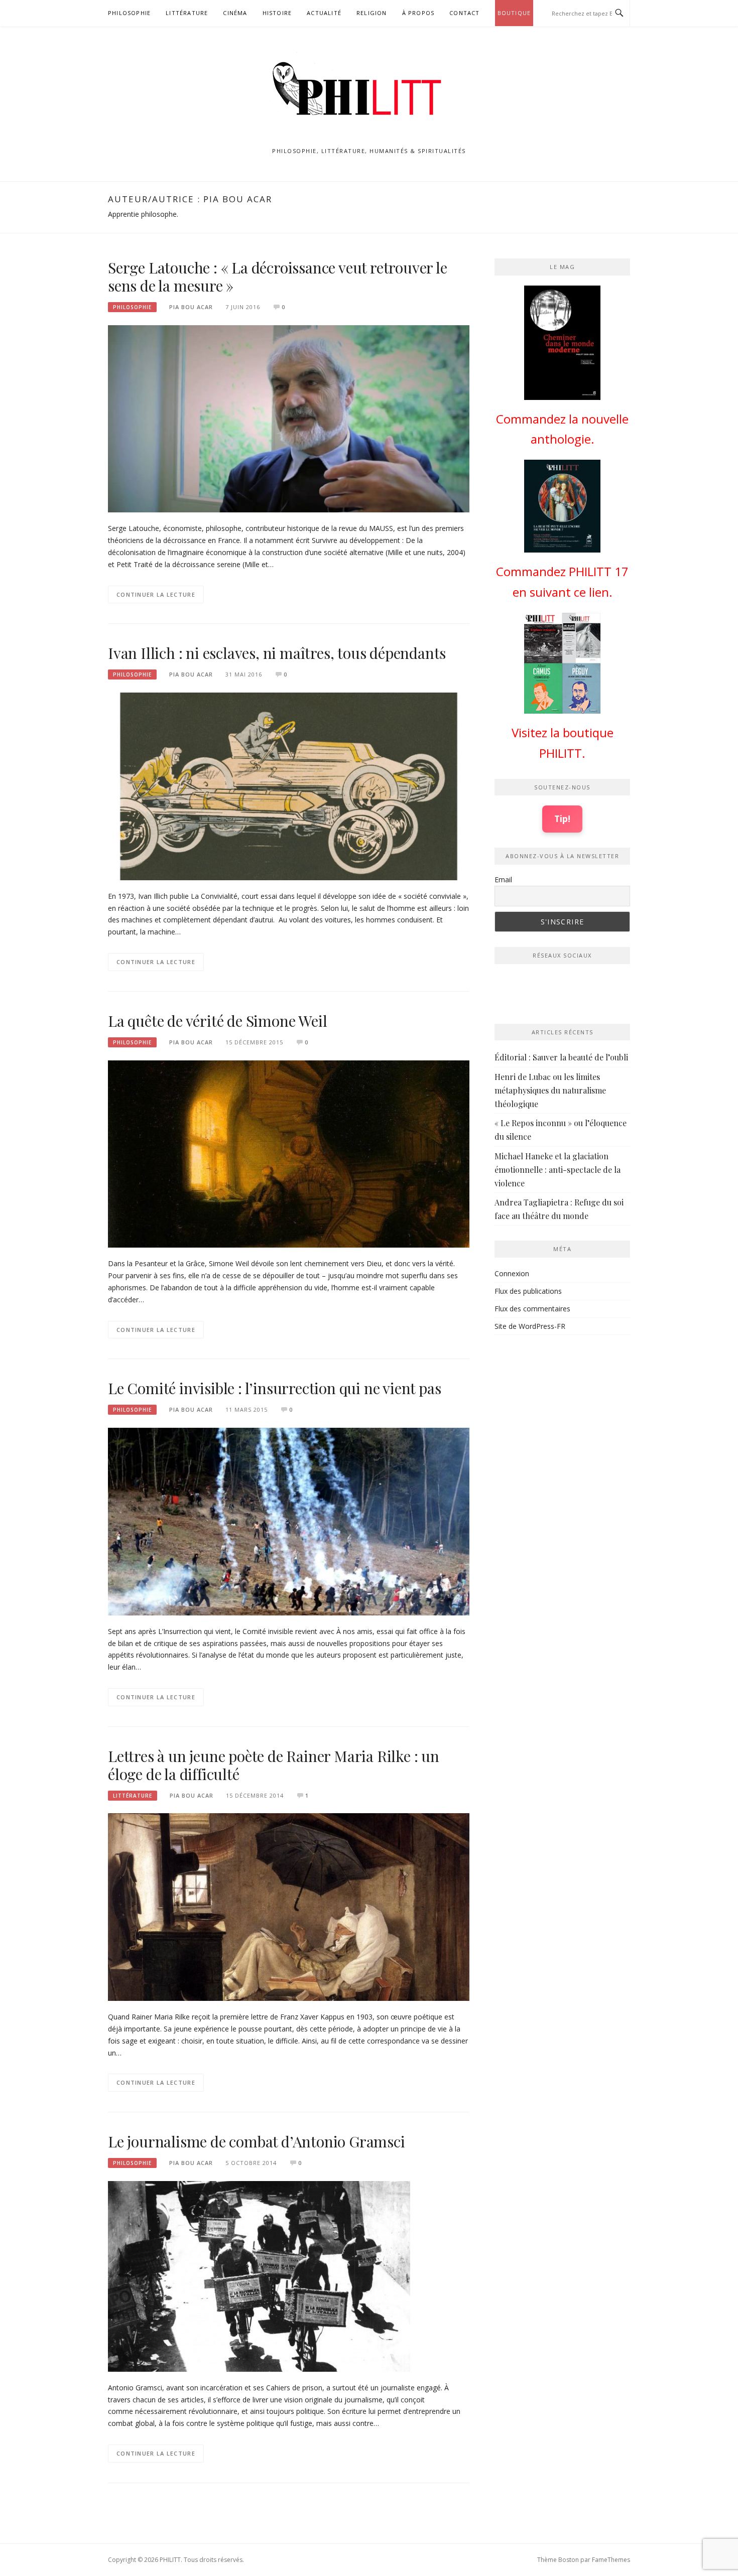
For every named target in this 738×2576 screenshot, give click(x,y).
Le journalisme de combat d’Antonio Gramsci (257, 2141)
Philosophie (129, 13)
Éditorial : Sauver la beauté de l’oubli (561, 1057)
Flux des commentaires (532, 1309)
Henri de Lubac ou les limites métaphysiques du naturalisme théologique (550, 1090)
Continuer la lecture (156, 594)
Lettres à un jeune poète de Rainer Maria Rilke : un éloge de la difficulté (274, 1765)
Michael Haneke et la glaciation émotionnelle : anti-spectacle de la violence (558, 1170)
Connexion (512, 1273)
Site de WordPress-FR (530, 1326)
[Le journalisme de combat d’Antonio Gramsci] (259, 2276)
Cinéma (235, 13)
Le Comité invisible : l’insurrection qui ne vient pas (274, 1388)
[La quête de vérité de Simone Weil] (289, 1153)
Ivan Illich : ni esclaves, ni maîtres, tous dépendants (277, 653)
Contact (464, 13)
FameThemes (611, 2560)
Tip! (562, 819)
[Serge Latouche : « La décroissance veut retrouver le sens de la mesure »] (289, 418)
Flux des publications (528, 1291)
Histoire (277, 13)
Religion (372, 13)
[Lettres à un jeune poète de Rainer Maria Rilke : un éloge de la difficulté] (289, 1906)
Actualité (324, 13)
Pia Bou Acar (191, 307)
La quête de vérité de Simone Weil (219, 1021)
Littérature (187, 13)
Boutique (514, 13)
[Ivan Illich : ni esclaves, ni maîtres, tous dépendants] (289, 786)
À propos (418, 13)
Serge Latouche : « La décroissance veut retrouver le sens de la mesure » (278, 277)
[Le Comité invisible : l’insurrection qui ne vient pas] (289, 1521)
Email (503, 879)
